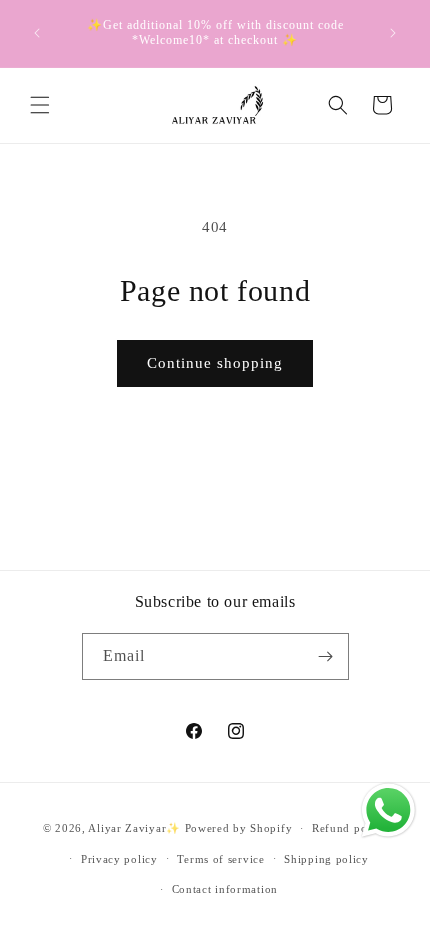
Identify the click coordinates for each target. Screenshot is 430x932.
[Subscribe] (326, 656)
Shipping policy (326, 859)
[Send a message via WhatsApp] (388, 810)
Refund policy (349, 828)
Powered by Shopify (239, 828)
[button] (40, 105)
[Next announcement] (393, 33)
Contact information (225, 889)
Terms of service (220, 859)
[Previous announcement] (37, 33)
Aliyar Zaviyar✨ (134, 828)
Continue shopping (215, 363)
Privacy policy (119, 859)
